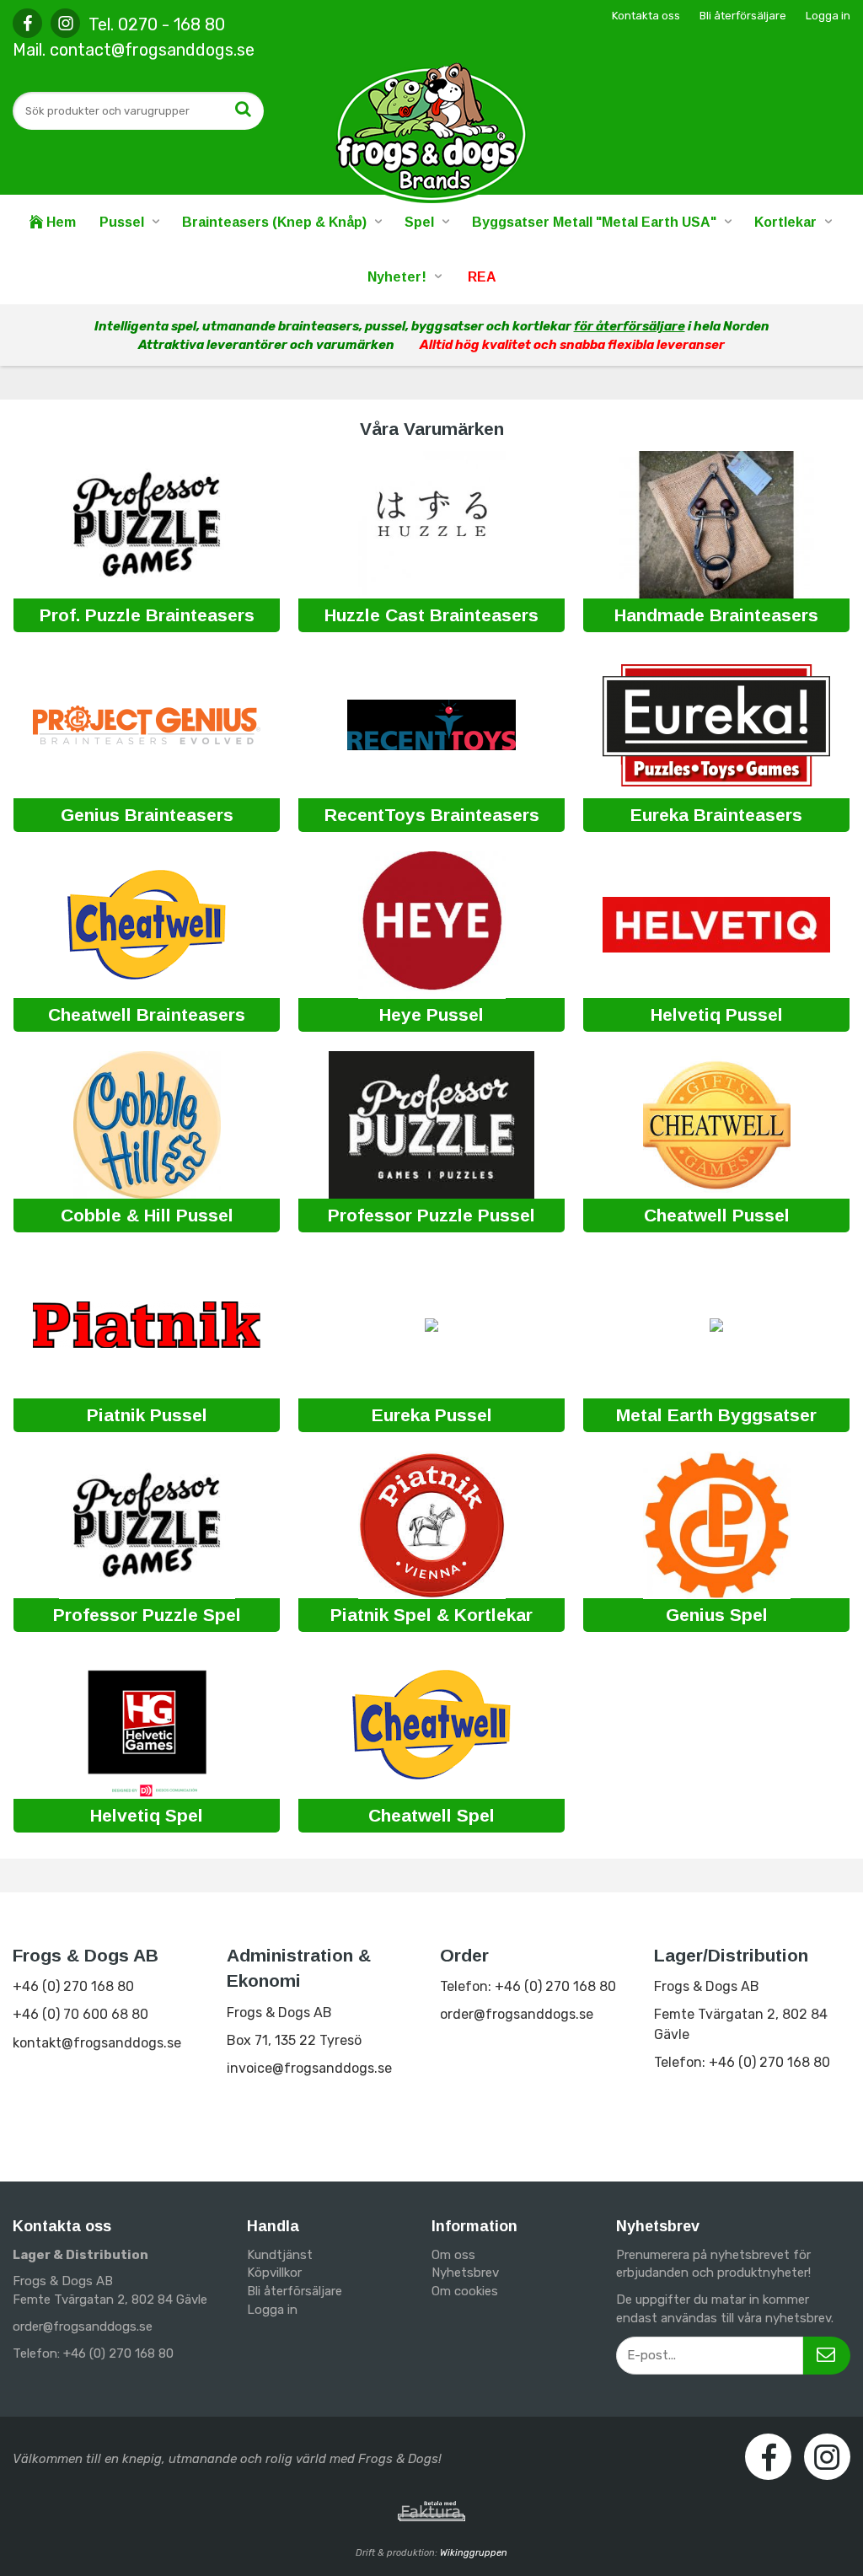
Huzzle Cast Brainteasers (431, 615)
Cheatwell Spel (431, 1815)
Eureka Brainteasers (716, 815)
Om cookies (465, 2291)
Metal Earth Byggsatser (716, 1415)
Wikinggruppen (474, 2553)
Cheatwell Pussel (717, 1215)
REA (482, 277)
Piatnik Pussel (147, 1415)
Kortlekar (785, 222)
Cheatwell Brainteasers (147, 1014)
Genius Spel (717, 1615)
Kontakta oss (646, 16)
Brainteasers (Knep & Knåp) (274, 222)
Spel (419, 222)
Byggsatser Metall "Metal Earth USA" (594, 222)
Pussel (122, 222)
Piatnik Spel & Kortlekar (431, 1615)
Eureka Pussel (432, 1415)
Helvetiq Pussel (717, 1014)
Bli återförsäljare (743, 16)
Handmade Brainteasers (716, 615)
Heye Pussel (431, 1014)
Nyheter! (397, 277)
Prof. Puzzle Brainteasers (147, 615)
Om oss (453, 2255)
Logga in (828, 16)
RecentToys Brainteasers (432, 815)
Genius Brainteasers (147, 815)
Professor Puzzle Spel (147, 1615)
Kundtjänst (280, 2255)
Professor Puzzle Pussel (431, 1215)
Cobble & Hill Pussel (147, 1215)
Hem (59, 222)
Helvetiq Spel (147, 1815)
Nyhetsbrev (465, 2273)
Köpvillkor (274, 2273)
